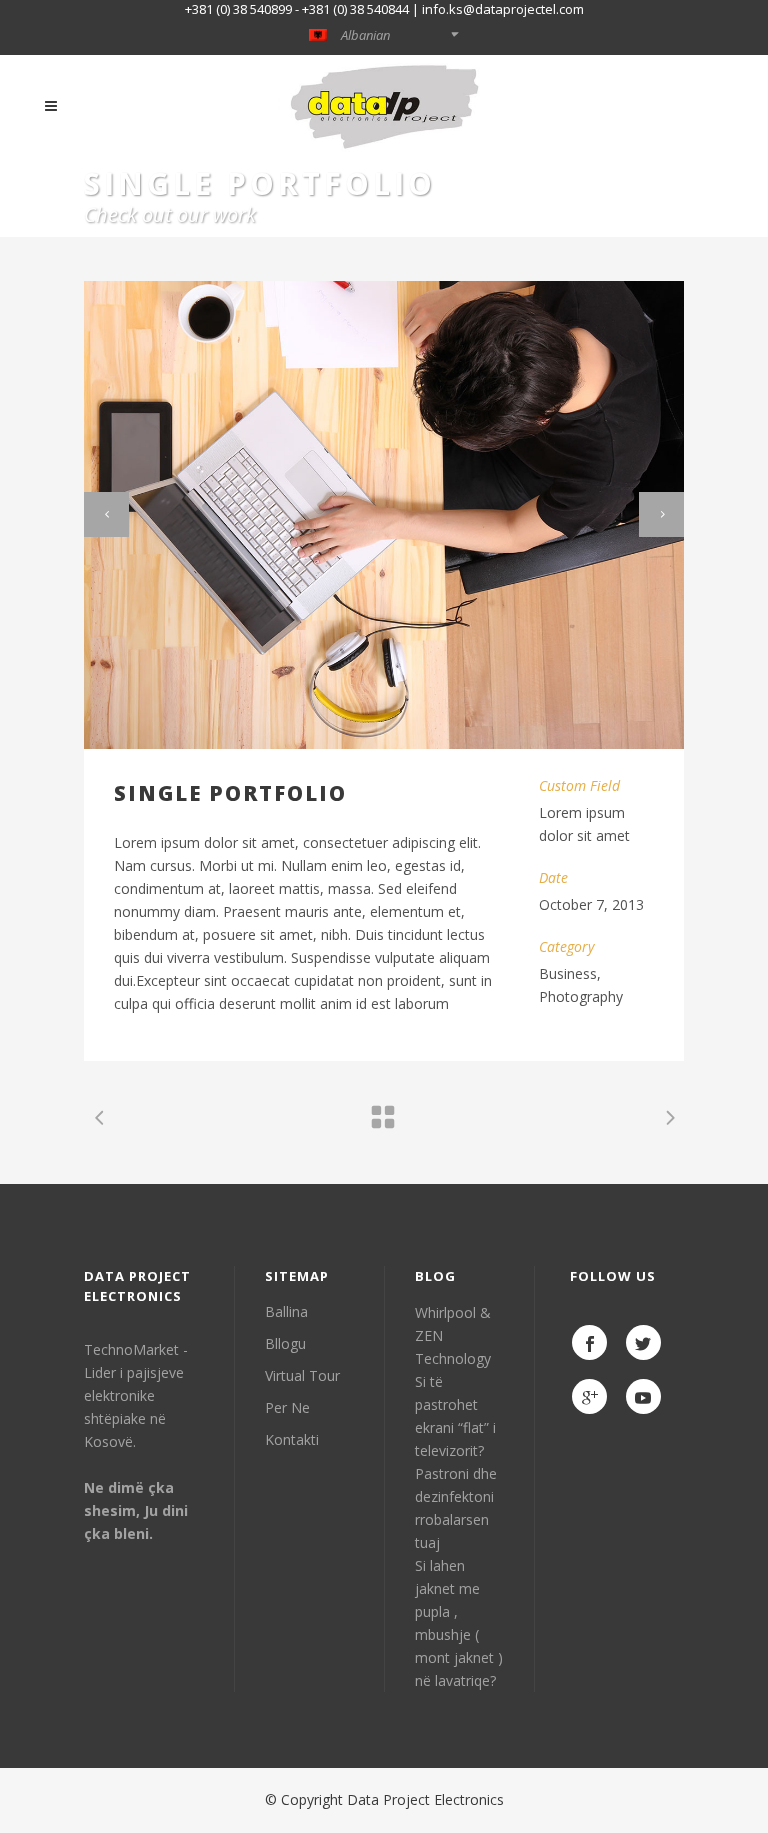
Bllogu (285, 1343)
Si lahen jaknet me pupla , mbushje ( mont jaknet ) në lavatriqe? (459, 1623)
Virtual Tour (302, 1375)
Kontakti (292, 1439)
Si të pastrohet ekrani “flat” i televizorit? (455, 1416)
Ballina (286, 1311)
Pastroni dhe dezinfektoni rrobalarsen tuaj (456, 1508)
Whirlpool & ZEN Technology (453, 1335)
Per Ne (287, 1407)
